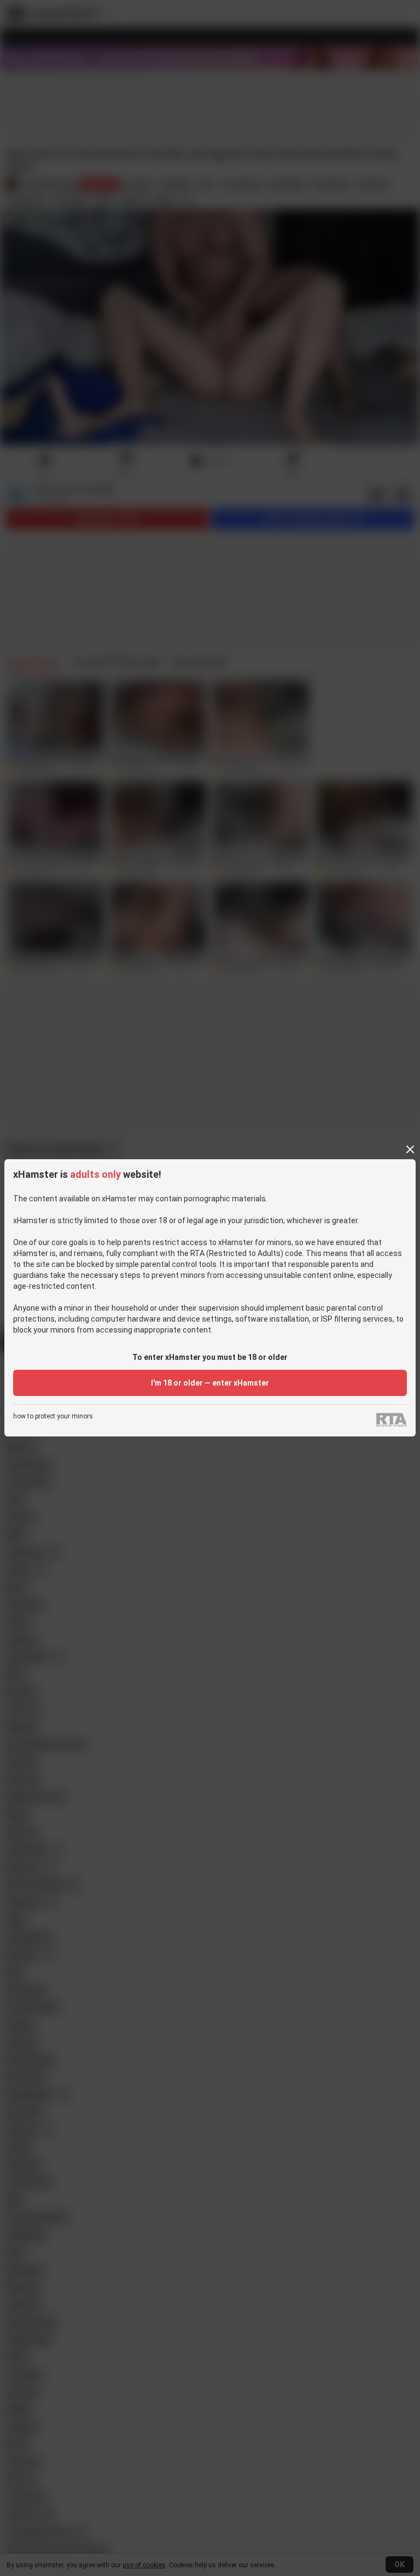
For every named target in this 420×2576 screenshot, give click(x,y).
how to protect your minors (53, 1416)
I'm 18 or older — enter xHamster (210, 1383)
